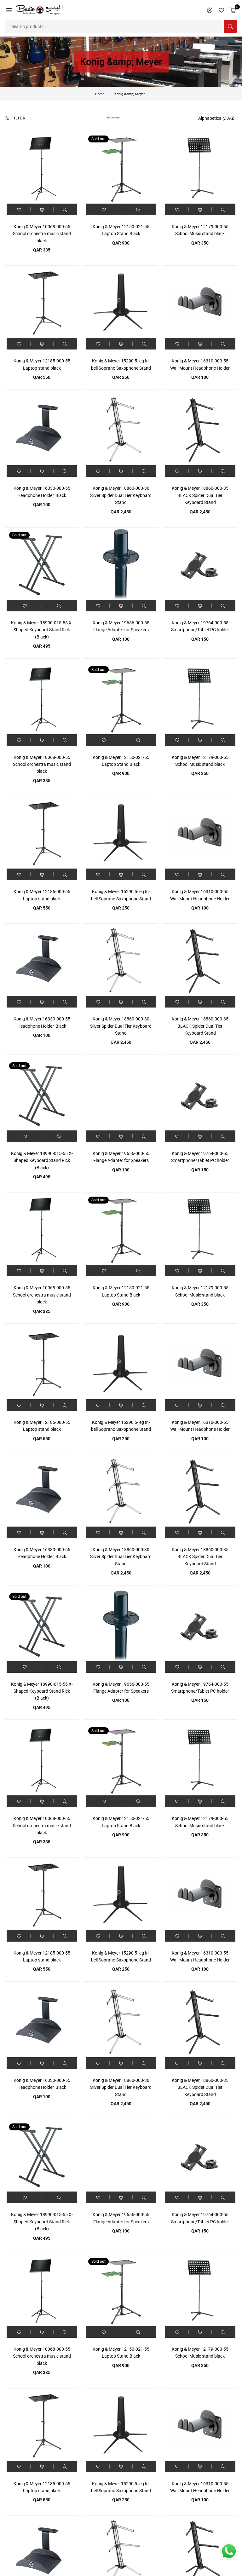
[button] (9, 10)
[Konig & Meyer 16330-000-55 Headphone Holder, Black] (42, 430)
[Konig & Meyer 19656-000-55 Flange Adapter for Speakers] (121, 564)
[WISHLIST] (221, 10)
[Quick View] (65, 209)
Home (100, 94)
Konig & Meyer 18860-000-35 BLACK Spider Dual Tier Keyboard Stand (200, 495)
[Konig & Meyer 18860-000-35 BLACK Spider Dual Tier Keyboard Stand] (200, 430)
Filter (18, 118)
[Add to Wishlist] (19, 209)
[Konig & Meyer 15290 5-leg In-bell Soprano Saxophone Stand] (121, 303)
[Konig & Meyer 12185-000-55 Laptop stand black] (42, 303)
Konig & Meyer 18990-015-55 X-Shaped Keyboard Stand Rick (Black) (42, 630)
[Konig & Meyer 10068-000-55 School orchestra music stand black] (42, 168)
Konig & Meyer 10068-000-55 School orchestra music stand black (42, 234)
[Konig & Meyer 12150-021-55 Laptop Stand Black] (121, 168)
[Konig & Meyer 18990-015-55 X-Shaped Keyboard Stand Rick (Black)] (42, 564)
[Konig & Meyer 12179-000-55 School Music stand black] (200, 168)
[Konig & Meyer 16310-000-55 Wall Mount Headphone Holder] (200, 303)
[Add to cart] (42, 209)
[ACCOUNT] (210, 10)
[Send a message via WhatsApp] (229, 2551)
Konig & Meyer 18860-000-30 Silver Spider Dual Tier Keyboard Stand (121, 495)
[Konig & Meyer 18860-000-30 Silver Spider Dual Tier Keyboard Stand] (121, 430)
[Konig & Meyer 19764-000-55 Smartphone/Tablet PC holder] (200, 564)
